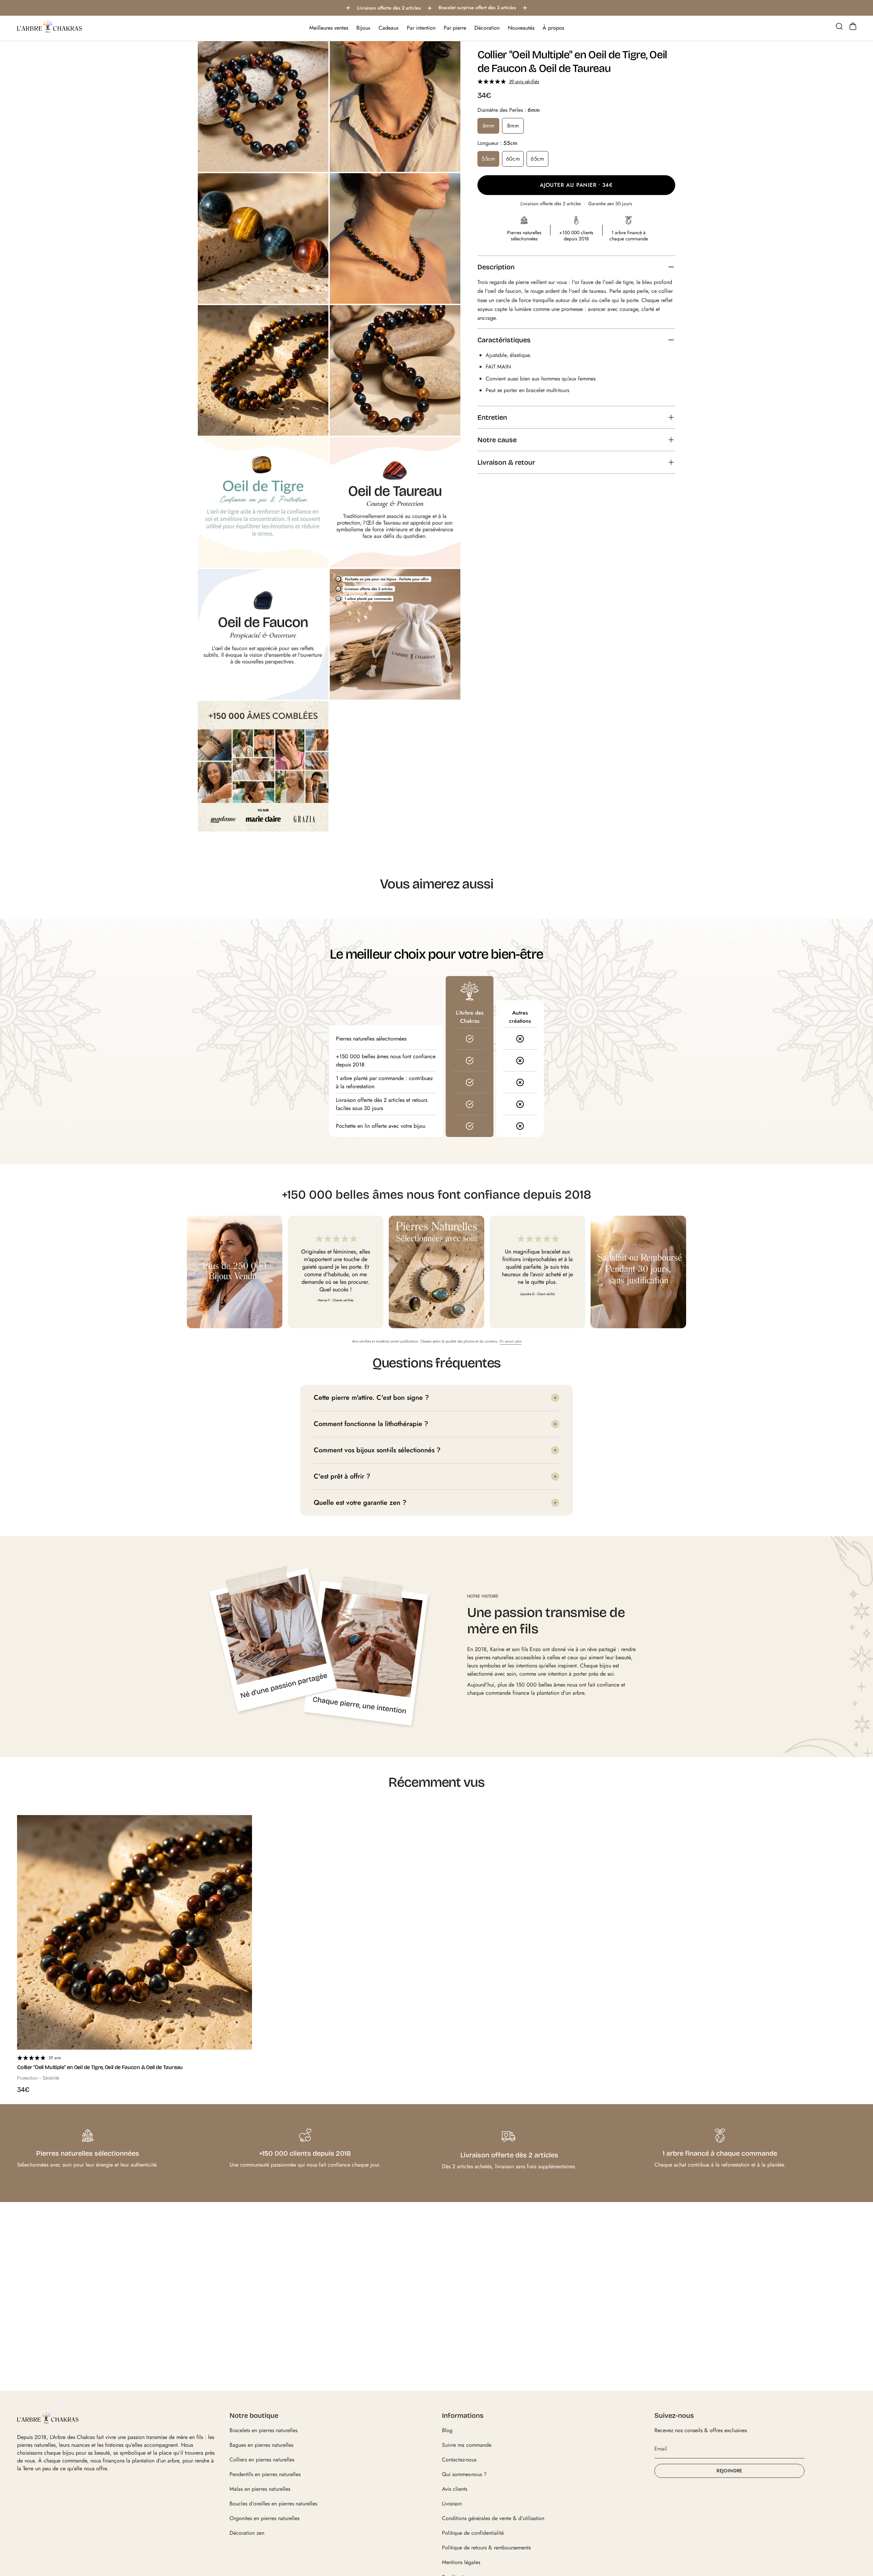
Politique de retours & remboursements (486, 2548)
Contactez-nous (459, 2460)
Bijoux (363, 28)
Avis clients (455, 2489)
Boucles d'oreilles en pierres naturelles (273, 2504)
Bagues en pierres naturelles (261, 2445)
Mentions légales (461, 2562)
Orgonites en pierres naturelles (264, 2518)
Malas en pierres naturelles (260, 2489)
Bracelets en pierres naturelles (263, 2430)
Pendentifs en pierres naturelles (265, 2474)
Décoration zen (247, 2533)
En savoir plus (511, 1341)
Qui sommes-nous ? (464, 2474)
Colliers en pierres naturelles (262, 2460)
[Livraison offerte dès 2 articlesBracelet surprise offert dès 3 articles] (436, 8)
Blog (447, 2430)
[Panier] (853, 26)
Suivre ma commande (467, 2445)
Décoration (487, 28)
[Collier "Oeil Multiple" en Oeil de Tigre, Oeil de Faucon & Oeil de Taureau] (135, 1933)
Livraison (452, 2504)
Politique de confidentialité (473, 2533)
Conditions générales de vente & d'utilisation (493, 2518)
